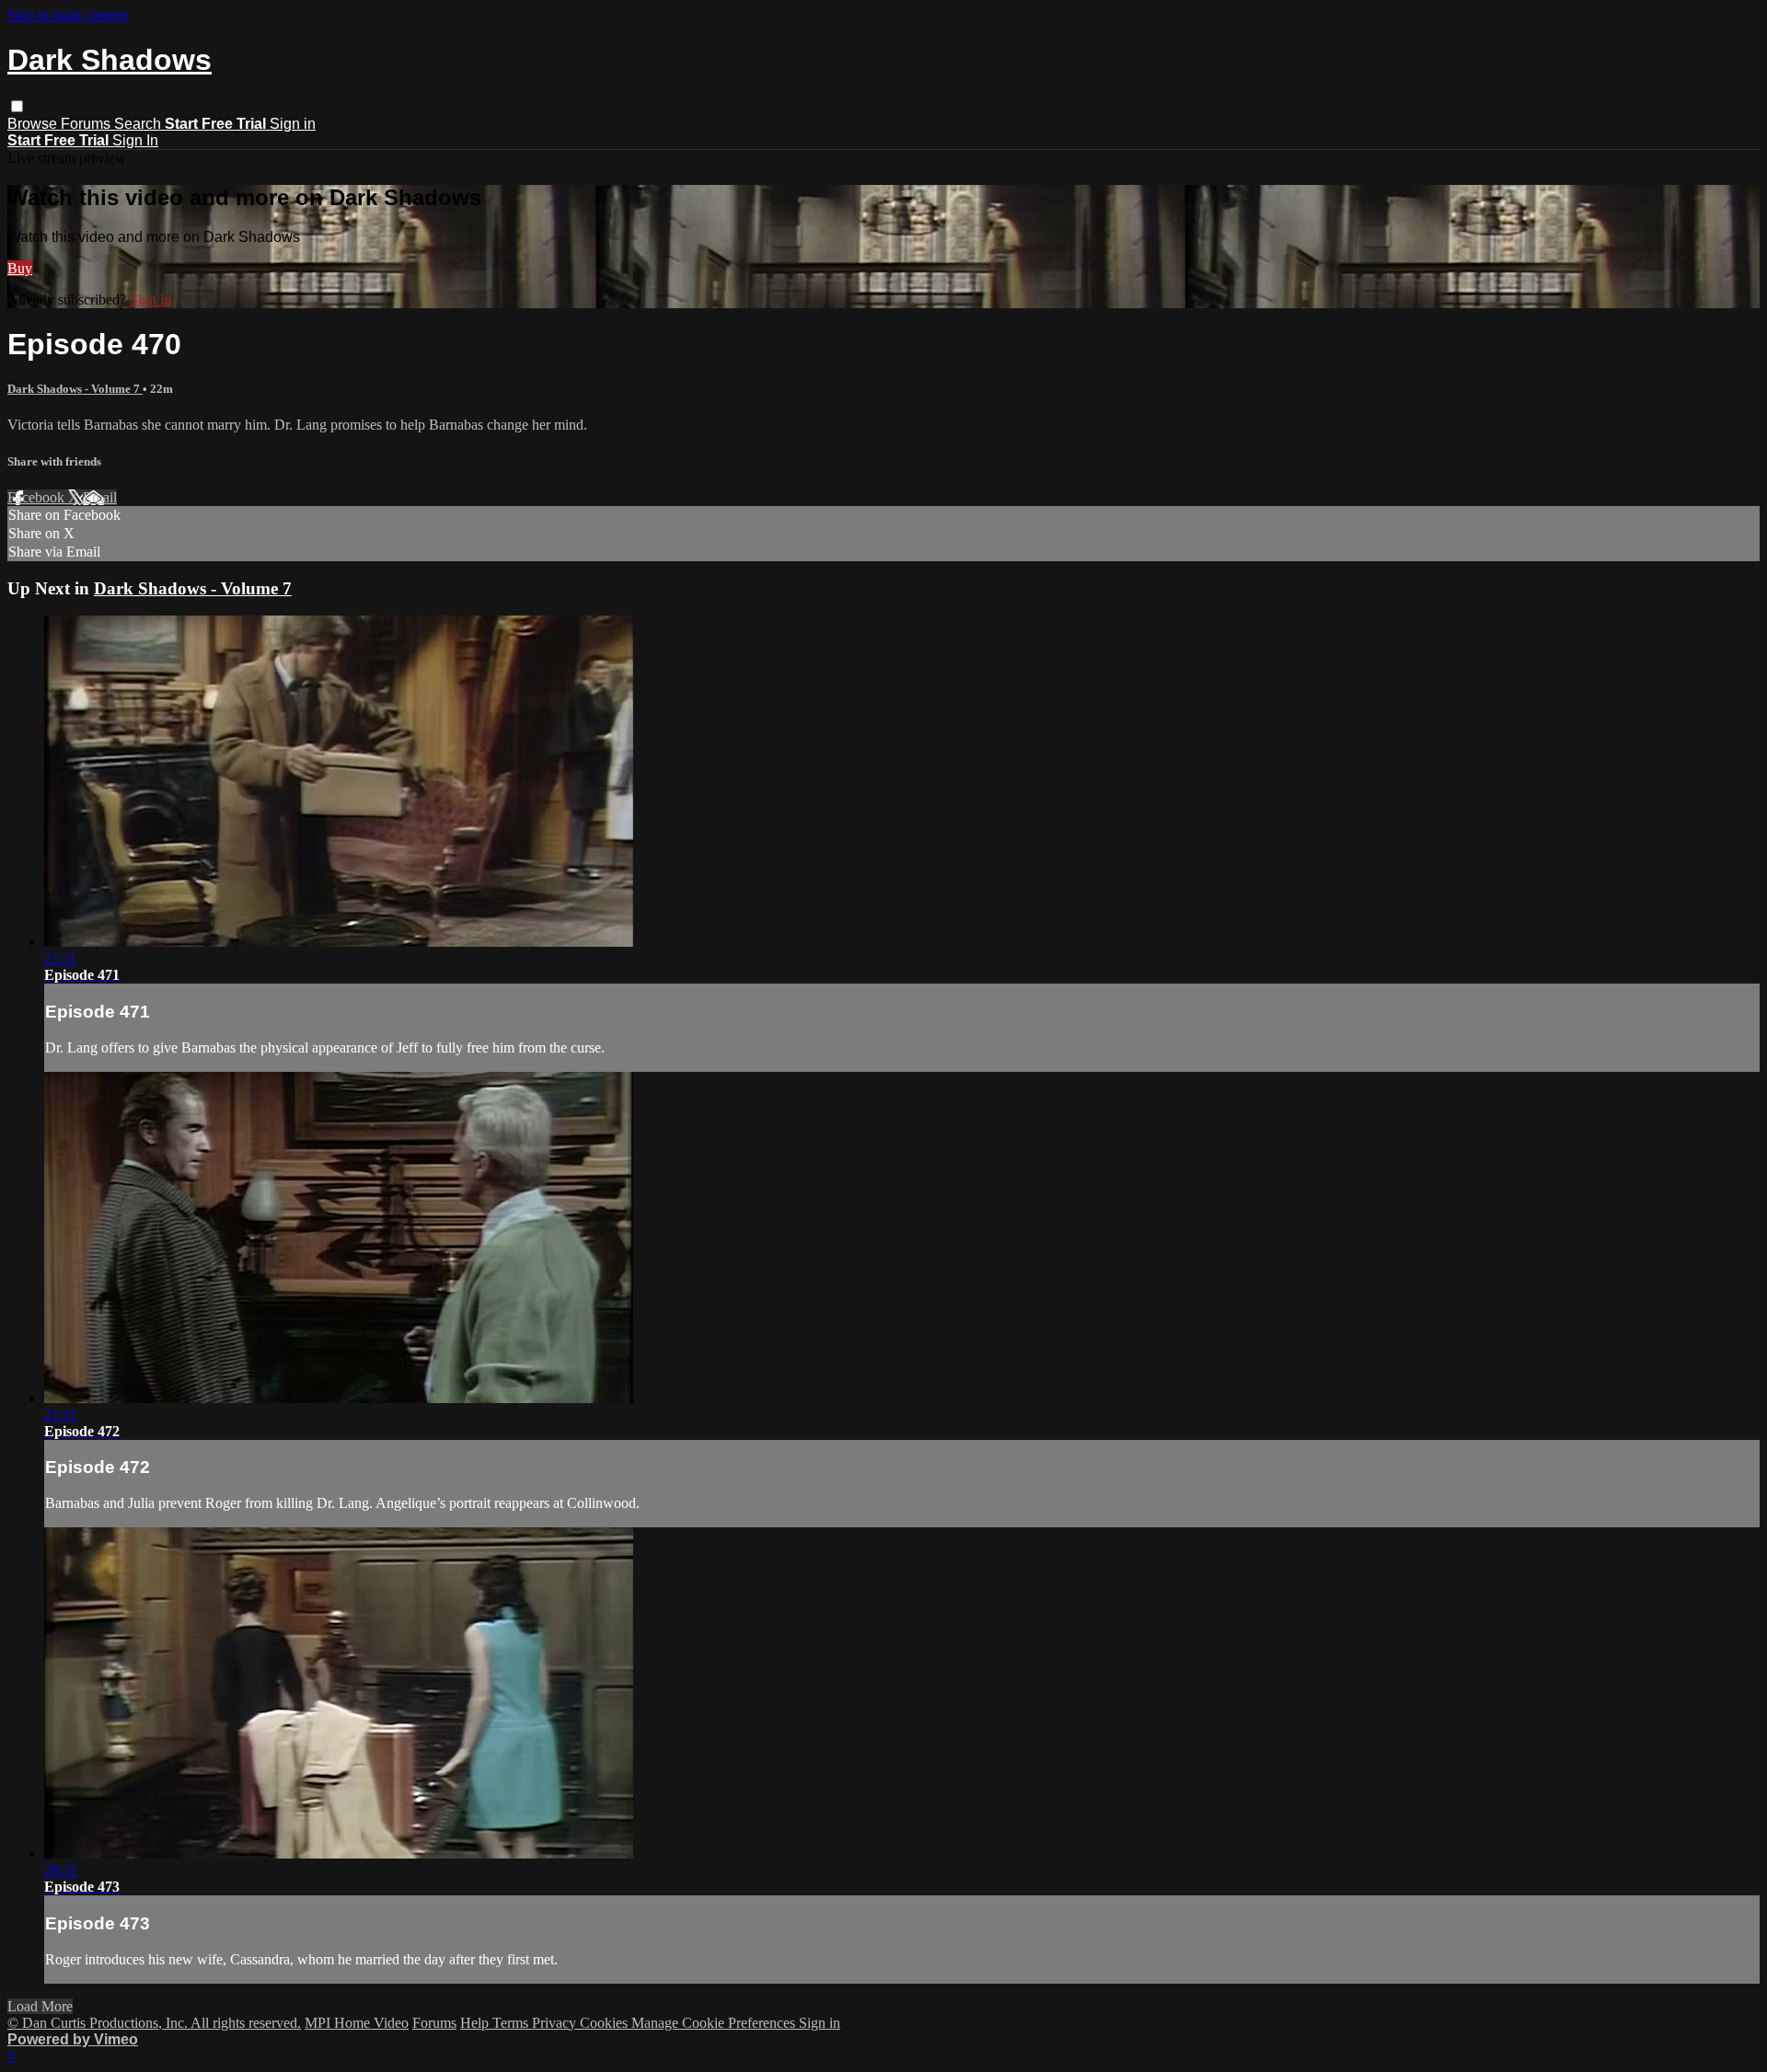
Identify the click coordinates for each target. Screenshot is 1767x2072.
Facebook (38, 497)
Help (476, 2023)
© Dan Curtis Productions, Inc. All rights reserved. (154, 2023)
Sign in (293, 124)
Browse (34, 124)
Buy (20, 268)
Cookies (606, 2023)
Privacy (556, 2023)
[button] (17, 106)
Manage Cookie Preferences (715, 2023)
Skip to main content (67, 15)
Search (139, 124)
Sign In (135, 140)
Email (100, 497)
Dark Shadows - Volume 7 (75, 389)
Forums (87, 124)
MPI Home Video (357, 2023)
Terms (512, 2023)
